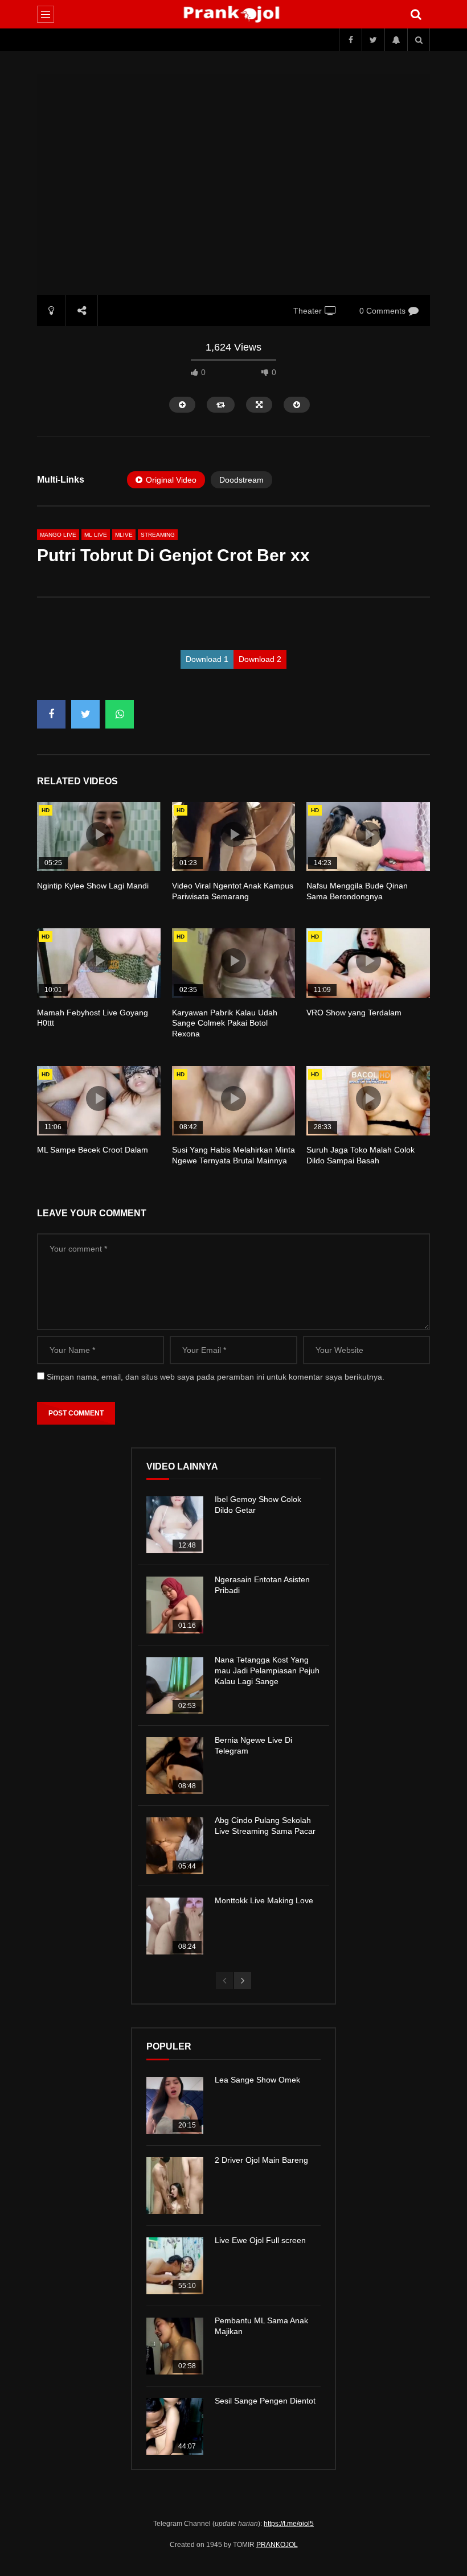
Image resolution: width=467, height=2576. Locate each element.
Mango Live (58, 535)
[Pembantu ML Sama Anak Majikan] (175, 2346)
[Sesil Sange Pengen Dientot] (175, 2426)
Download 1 (207, 659)
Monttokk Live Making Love (264, 1900)
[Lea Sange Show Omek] (175, 2105)
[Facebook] (350, 40)
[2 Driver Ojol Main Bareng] (175, 2186)
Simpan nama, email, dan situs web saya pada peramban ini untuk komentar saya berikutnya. (216, 1377)
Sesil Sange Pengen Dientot (265, 2401)
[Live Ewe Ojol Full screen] (175, 2266)
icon (99, 834)
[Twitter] (373, 40)
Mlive (124, 535)
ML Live (96, 535)
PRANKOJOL (277, 2545)
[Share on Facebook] (51, 714)
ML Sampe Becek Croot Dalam (93, 1150)
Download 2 (260, 659)
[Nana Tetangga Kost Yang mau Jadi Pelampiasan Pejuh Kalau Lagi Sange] (175, 1685)
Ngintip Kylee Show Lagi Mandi (93, 886)
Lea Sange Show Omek (257, 2080)
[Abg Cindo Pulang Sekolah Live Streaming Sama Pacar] (175, 1846)
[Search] (416, 14)
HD (46, 810)
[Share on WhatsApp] (120, 714)
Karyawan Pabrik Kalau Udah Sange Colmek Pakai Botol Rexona (225, 1023)
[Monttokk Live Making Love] (175, 1926)
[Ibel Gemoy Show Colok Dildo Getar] (175, 1525)
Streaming (158, 535)
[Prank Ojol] (234, 14)
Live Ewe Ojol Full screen (260, 2240)
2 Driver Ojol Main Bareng (261, 2160)
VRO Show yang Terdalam (354, 1013)
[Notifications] (396, 40)
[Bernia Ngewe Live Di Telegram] (175, 1766)
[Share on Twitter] (85, 714)
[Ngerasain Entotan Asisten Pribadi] (175, 1605)
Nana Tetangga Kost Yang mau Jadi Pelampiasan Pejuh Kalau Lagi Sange (267, 1670)
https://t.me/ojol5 (289, 2524)
